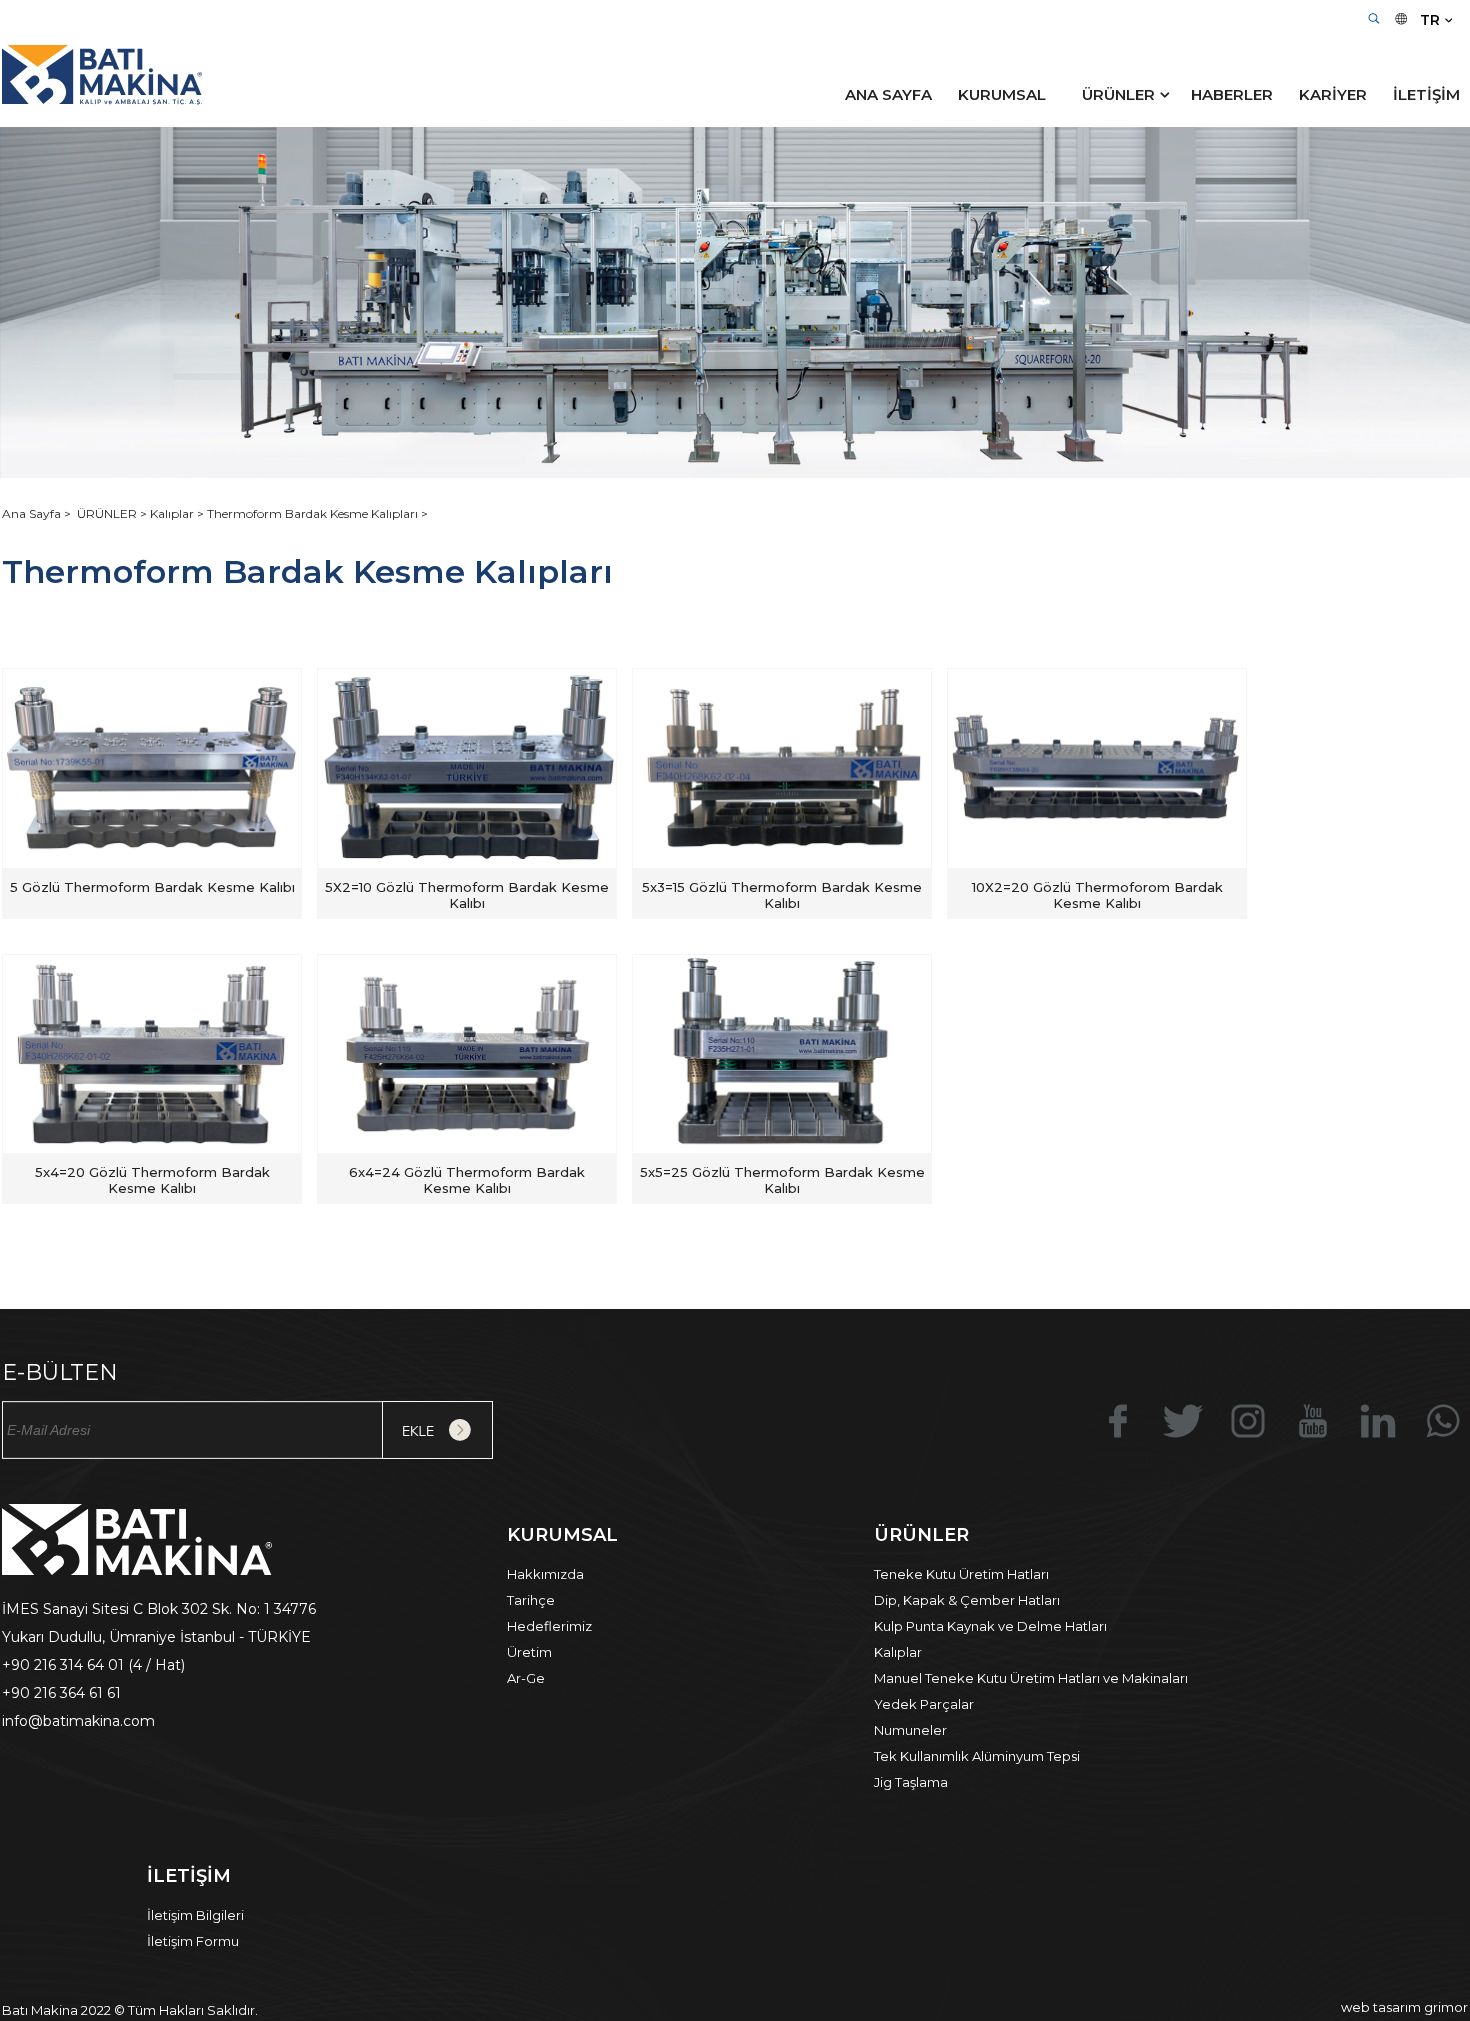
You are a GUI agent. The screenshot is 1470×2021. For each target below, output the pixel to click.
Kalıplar (898, 1652)
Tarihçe (531, 1600)
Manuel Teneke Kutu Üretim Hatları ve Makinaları (1031, 1678)
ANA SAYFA (888, 94)
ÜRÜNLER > (113, 513)
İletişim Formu (193, 1941)
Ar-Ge (526, 1678)
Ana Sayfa (33, 513)
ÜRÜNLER (1118, 94)
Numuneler (910, 1730)
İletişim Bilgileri (195, 1915)
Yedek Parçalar (924, 1704)
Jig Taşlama (911, 1782)
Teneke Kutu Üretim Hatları (961, 1574)
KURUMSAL (1002, 94)
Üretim (529, 1652)
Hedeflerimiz (549, 1626)
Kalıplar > (178, 513)
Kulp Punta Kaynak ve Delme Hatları (990, 1626)
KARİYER (1333, 94)
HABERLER (1232, 94)
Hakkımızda (545, 1574)
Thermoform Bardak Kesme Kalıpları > (317, 513)
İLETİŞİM (1426, 94)
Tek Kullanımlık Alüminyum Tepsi (977, 1756)
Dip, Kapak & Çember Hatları (967, 1600)
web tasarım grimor (1404, 2007)
